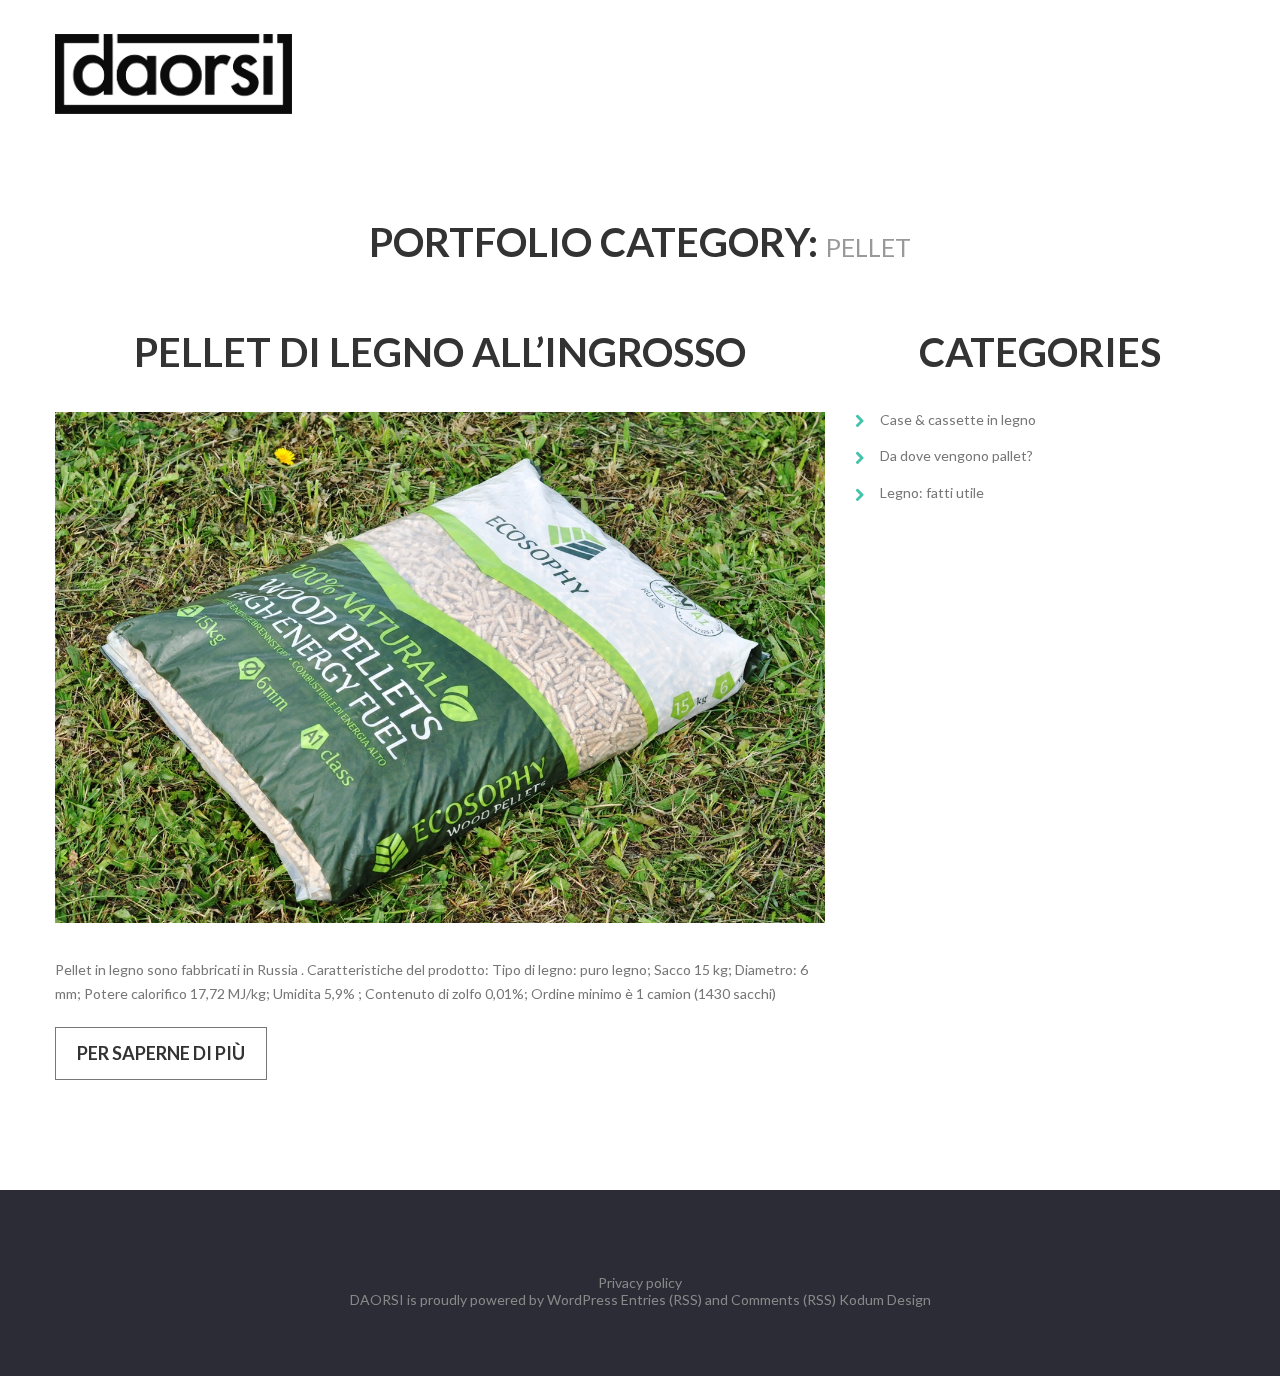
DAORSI (377, 1299)
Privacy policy (640, 1282)
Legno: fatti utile (932, 492)
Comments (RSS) (783, 1299)
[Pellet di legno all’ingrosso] (440, 667)
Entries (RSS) (661, 1299)
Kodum (861, 1299)
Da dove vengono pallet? (956, 455)
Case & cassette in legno (958, 419)
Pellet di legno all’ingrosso (440, 352)
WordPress (582, 1299)
